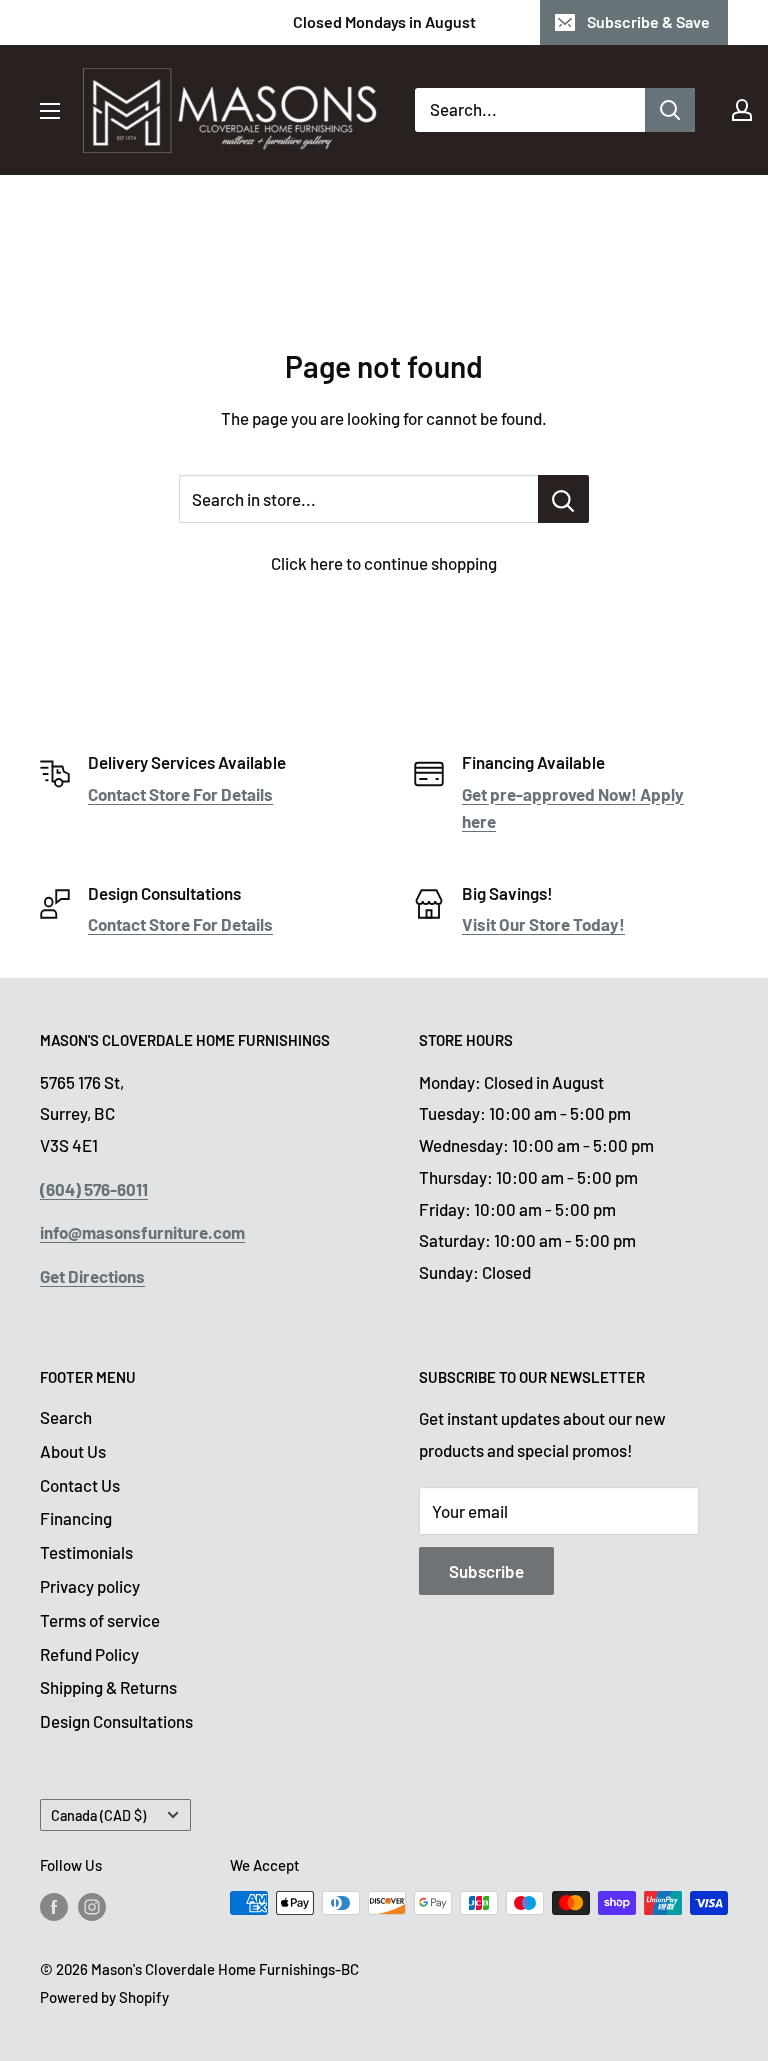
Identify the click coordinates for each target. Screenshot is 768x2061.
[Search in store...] (563, 499)
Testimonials (86, 1552)
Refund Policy (89, 1654)
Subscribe (486, 1571)
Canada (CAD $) (98, 1815)
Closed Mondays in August (384, 21)
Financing (76, 1518)
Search (66, 1417)
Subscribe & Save (648, 21)
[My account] (742, 110)
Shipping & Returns (108, 1687)
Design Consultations (116, 1721)
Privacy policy (90, 1586)
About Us (73, 1451)
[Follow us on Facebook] (54, 1906)
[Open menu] (50, 111)
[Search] (670, 110)
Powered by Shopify (104, 1997)
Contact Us (80, 1485)
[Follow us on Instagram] (92, 1906)
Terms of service (100, 1620)
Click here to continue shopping (384, 563)
